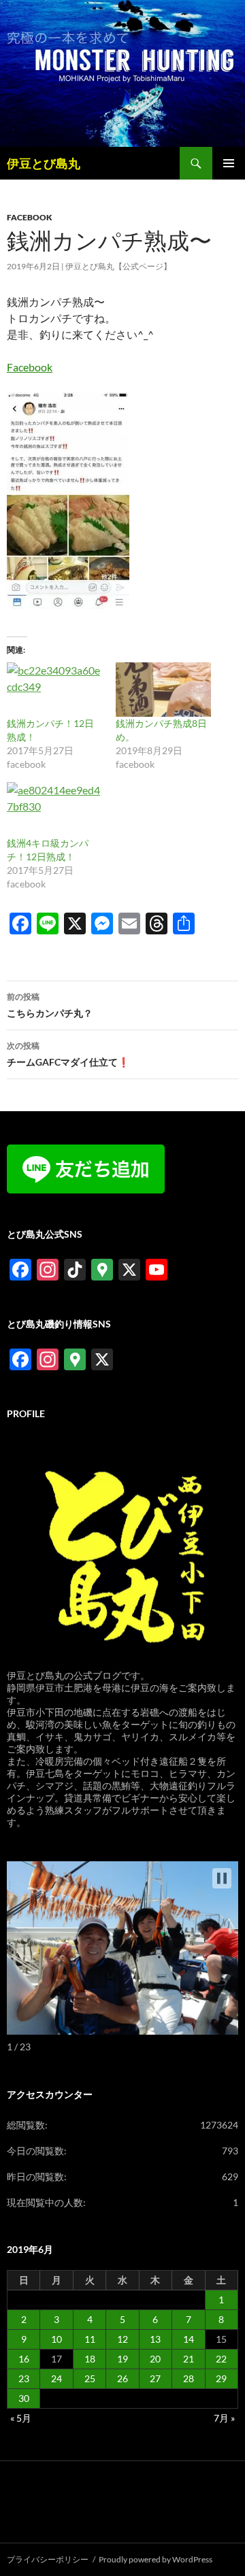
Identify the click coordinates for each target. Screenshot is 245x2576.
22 (221, 2359)
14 (189, 2339)
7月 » (224, 2418)
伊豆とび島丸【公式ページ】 (118, 266)
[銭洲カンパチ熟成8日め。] (163, 690)
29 (221, 2378)
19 (122, 2359)
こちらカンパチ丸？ (50, 1005)
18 (90, 2359)
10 (56, 2339)
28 (189, 2378)
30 (24, 2398)
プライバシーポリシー (48, 2559)
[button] (222, 1878)
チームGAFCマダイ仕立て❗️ (68, 1054)
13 (155, 2339)
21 (189, 2359)
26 (122, 2378)
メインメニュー (229, 163)
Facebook (30, 367)
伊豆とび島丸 (44, 163)
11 (90, 2339)
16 (24, 2359)
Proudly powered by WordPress (156, 2559)
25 (90, 2378)
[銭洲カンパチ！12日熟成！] (54, 690)
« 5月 (21, 2418)
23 (24, 2378)
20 (155, 2359)
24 (56, 2378)
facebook (30, 217)
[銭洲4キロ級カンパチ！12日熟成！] (54, 809)
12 (122, 2339)
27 (155, 2378)
